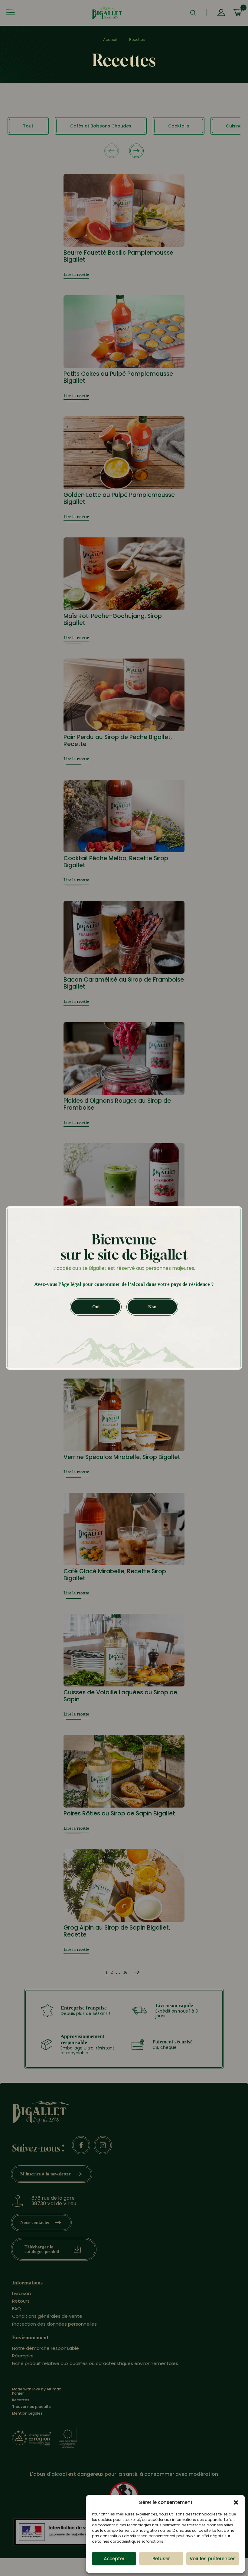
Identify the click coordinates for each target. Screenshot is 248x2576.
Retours (21, 2301)
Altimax (54, 2389)
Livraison (21, 2293)
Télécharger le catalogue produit (42, 2249)
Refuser (161, 2559)
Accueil (110, 40)
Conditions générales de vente (47, 2316)
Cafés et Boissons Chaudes (101, 126)
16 (125, 1972)
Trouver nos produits (31, 2407)
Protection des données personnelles (54, 2324)
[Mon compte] (221, 13)
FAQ (16, 2309)
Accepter (114, 2559)
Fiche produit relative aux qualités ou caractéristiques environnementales (95, 2364)
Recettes (21, 2400)
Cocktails (179, 126)
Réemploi (23, 2356)
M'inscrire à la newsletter (46, 2174)
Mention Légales (27, 2413)
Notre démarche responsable (46, 2348)
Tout (28, 126)
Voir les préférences (213, 2559)
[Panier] (237, 13)
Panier (18, 2394)
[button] (236, 2502)
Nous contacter (35, 2222)
